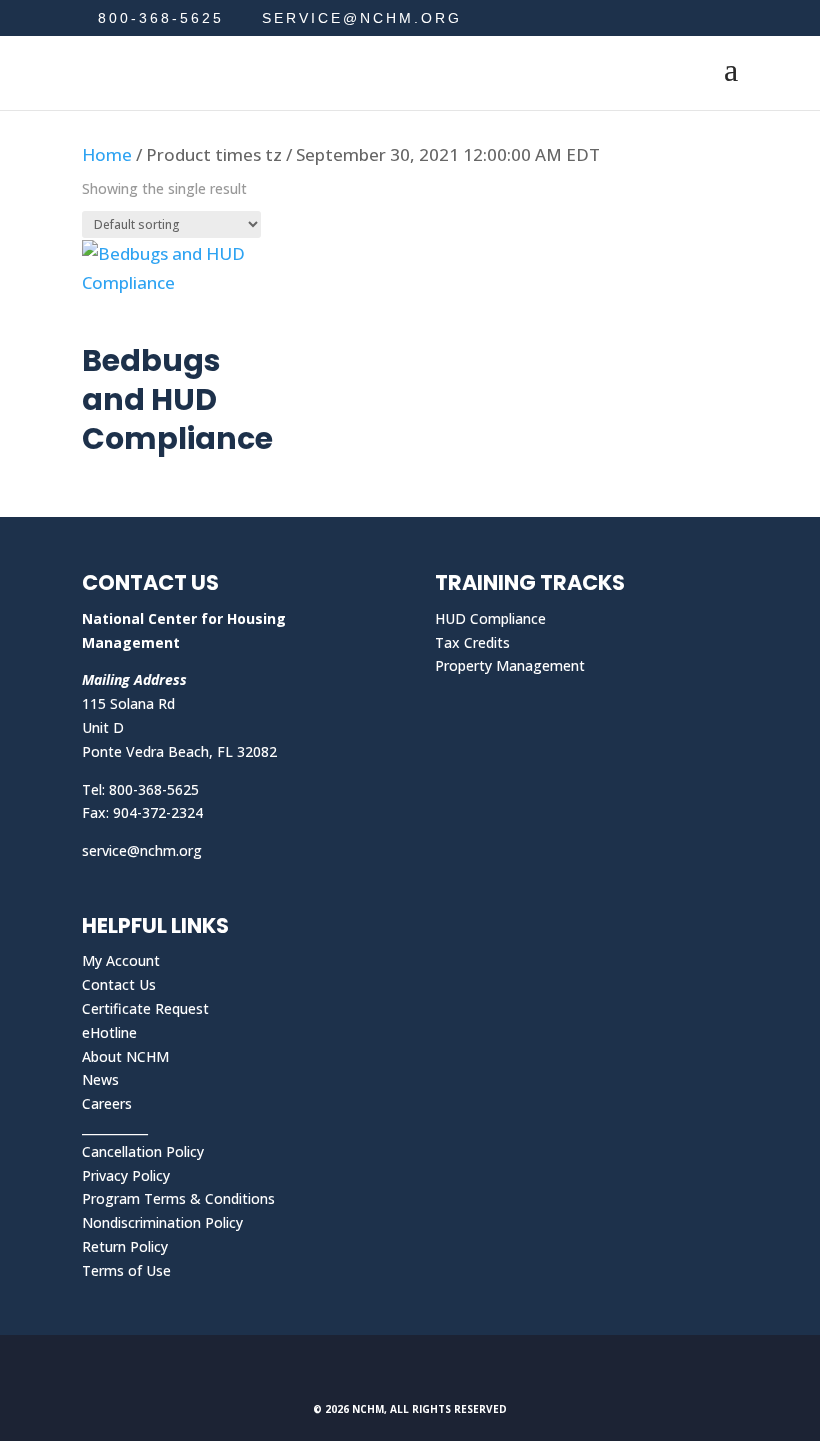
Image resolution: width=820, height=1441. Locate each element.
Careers (107, 1103)
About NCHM (125, 1056)
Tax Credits (472, 642)
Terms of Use (126, 1270)
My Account (121, 960)
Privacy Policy (126, 1175)
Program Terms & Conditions (178, 1198)
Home (107, 154)
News (100, 1079)
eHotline (109, 1032)
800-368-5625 (161, 18)
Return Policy (125, 1246)
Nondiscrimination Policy (162, 1222)
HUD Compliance (490, 618)
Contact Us (119, 984)
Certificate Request (145, 1008)
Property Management (510, 665)
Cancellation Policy (143, 1151)
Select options (173, 323)
